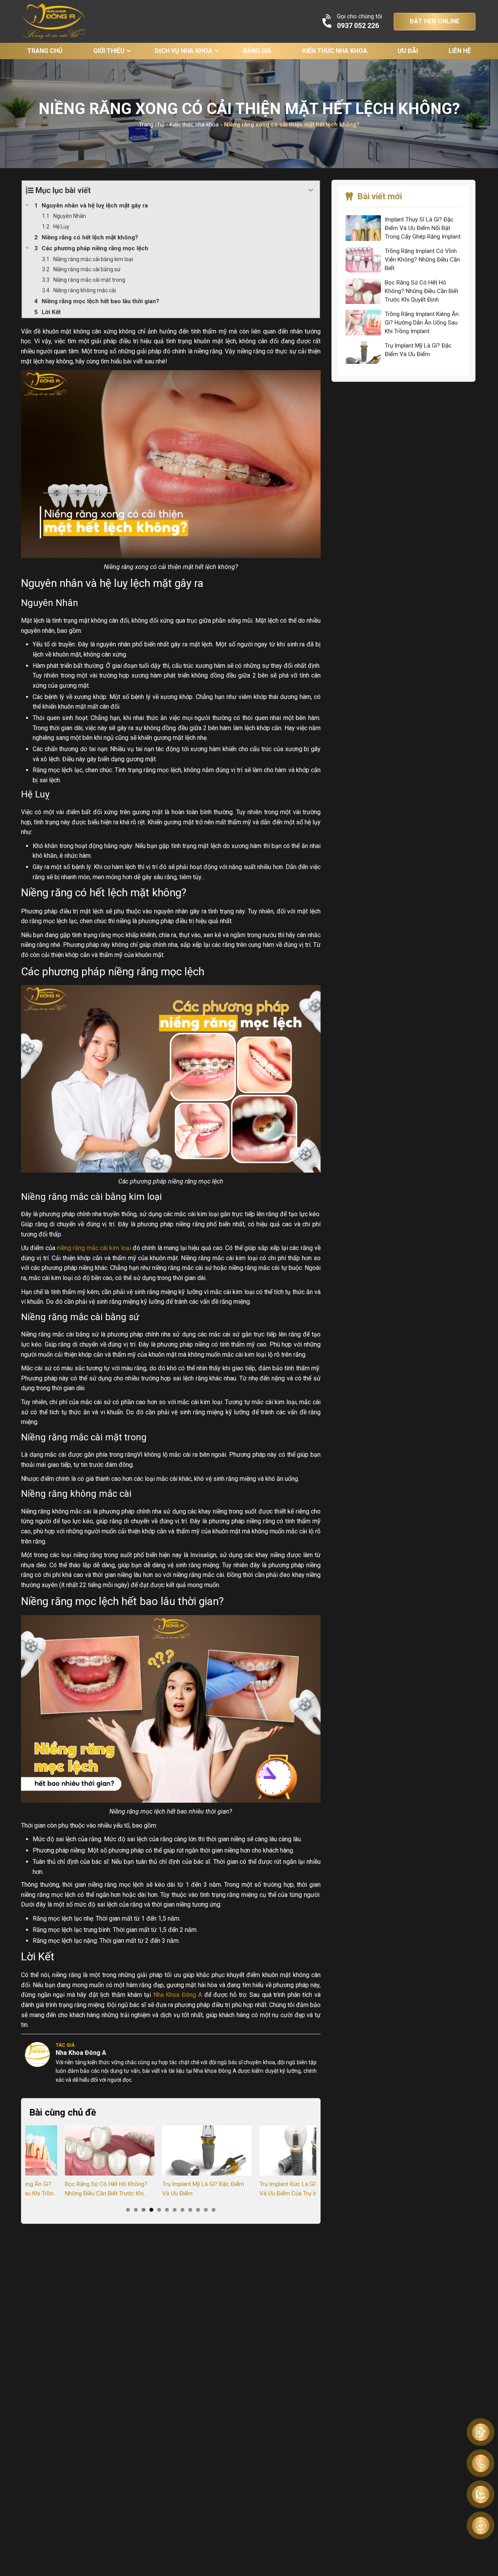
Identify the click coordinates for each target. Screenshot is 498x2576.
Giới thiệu (109, 51)
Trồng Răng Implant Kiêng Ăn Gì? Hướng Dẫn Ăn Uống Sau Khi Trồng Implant (422, 323)
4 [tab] (151, 2210)
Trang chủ (45, 51)
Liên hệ (460, 51)
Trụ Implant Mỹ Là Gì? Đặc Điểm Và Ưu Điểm (167, 2189)
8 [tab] (182, 2210)
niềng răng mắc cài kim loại (94, 1248)
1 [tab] (128, 2210)
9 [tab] (190, 2210)
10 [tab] (198, 2210)
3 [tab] (144, 2210)
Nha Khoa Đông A (178, 1995)
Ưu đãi (408, 51)
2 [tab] (136, 2210)
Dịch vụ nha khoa (184, 51)
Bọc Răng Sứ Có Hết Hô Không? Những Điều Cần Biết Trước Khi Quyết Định (70, 2189)
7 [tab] (175, 2210)
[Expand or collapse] (311, 190)
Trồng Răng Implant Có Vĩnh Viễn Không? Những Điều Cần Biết (422, 260)
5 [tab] (159, 2210)
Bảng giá (257, 51)
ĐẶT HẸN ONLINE (435, 21)
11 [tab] (206, 2210)
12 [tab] (214, 2210)
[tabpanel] (74, 2162)
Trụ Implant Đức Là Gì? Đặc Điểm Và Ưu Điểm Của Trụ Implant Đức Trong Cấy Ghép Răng (266, 2189)
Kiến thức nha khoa (335, 51)
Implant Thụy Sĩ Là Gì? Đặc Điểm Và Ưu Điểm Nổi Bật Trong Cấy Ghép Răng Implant (423, 228)
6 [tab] (167, 2210)
